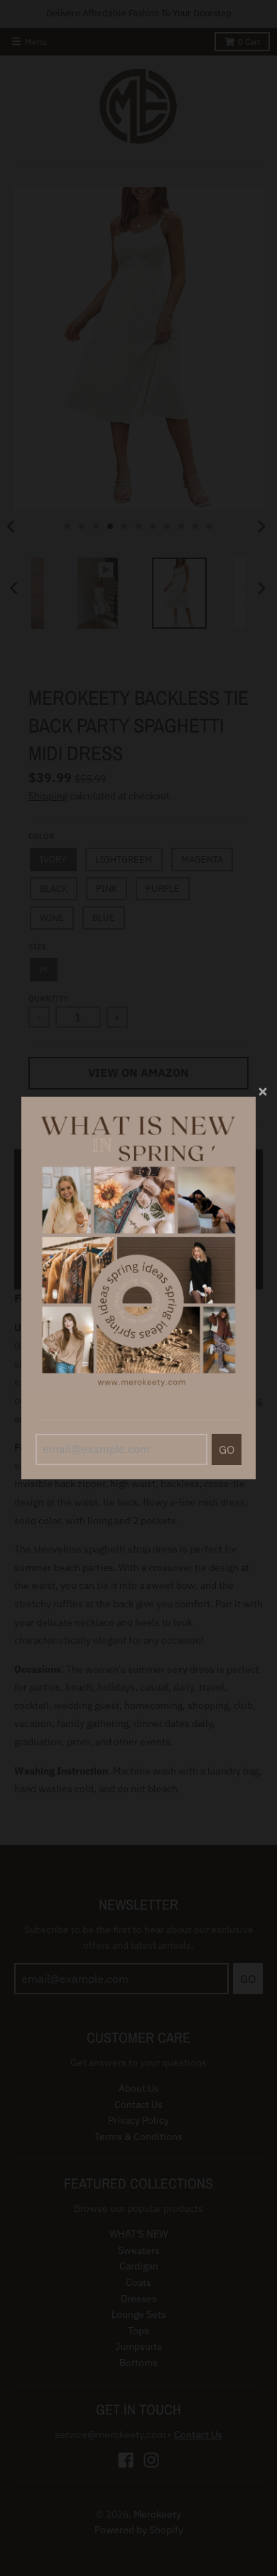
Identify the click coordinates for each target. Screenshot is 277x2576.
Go (227, 1449)
